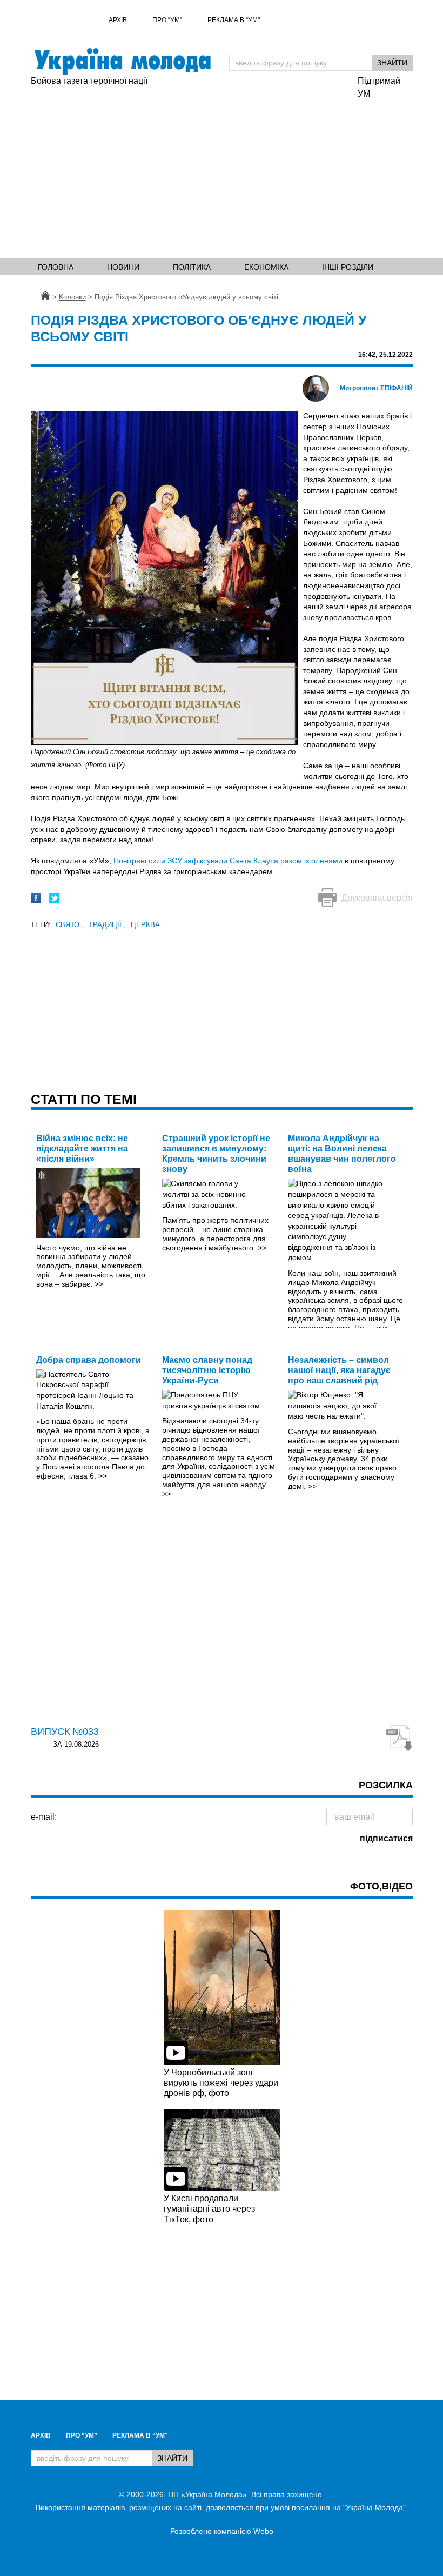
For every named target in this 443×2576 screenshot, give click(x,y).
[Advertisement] (189, 169)
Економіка (266, 267)
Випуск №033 (65, 1732)
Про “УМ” (167, 20)
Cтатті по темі (84, 1099)
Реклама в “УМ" (234, 20)
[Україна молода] (122, 61)
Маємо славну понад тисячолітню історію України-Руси (207, 1370)
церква (145, 925)
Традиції (107, 925)
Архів (118, 20)
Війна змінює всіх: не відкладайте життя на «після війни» (82, 1149)
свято (70, 925)
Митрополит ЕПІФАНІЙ (376, 388)
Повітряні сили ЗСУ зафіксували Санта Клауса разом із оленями (228, 861)
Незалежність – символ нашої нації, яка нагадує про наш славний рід (339, 1370)
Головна (56, 267)
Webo (263, 2531)
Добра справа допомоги (89, 1360)
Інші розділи (348, 267)
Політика (192, 267)
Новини (123, 267)
